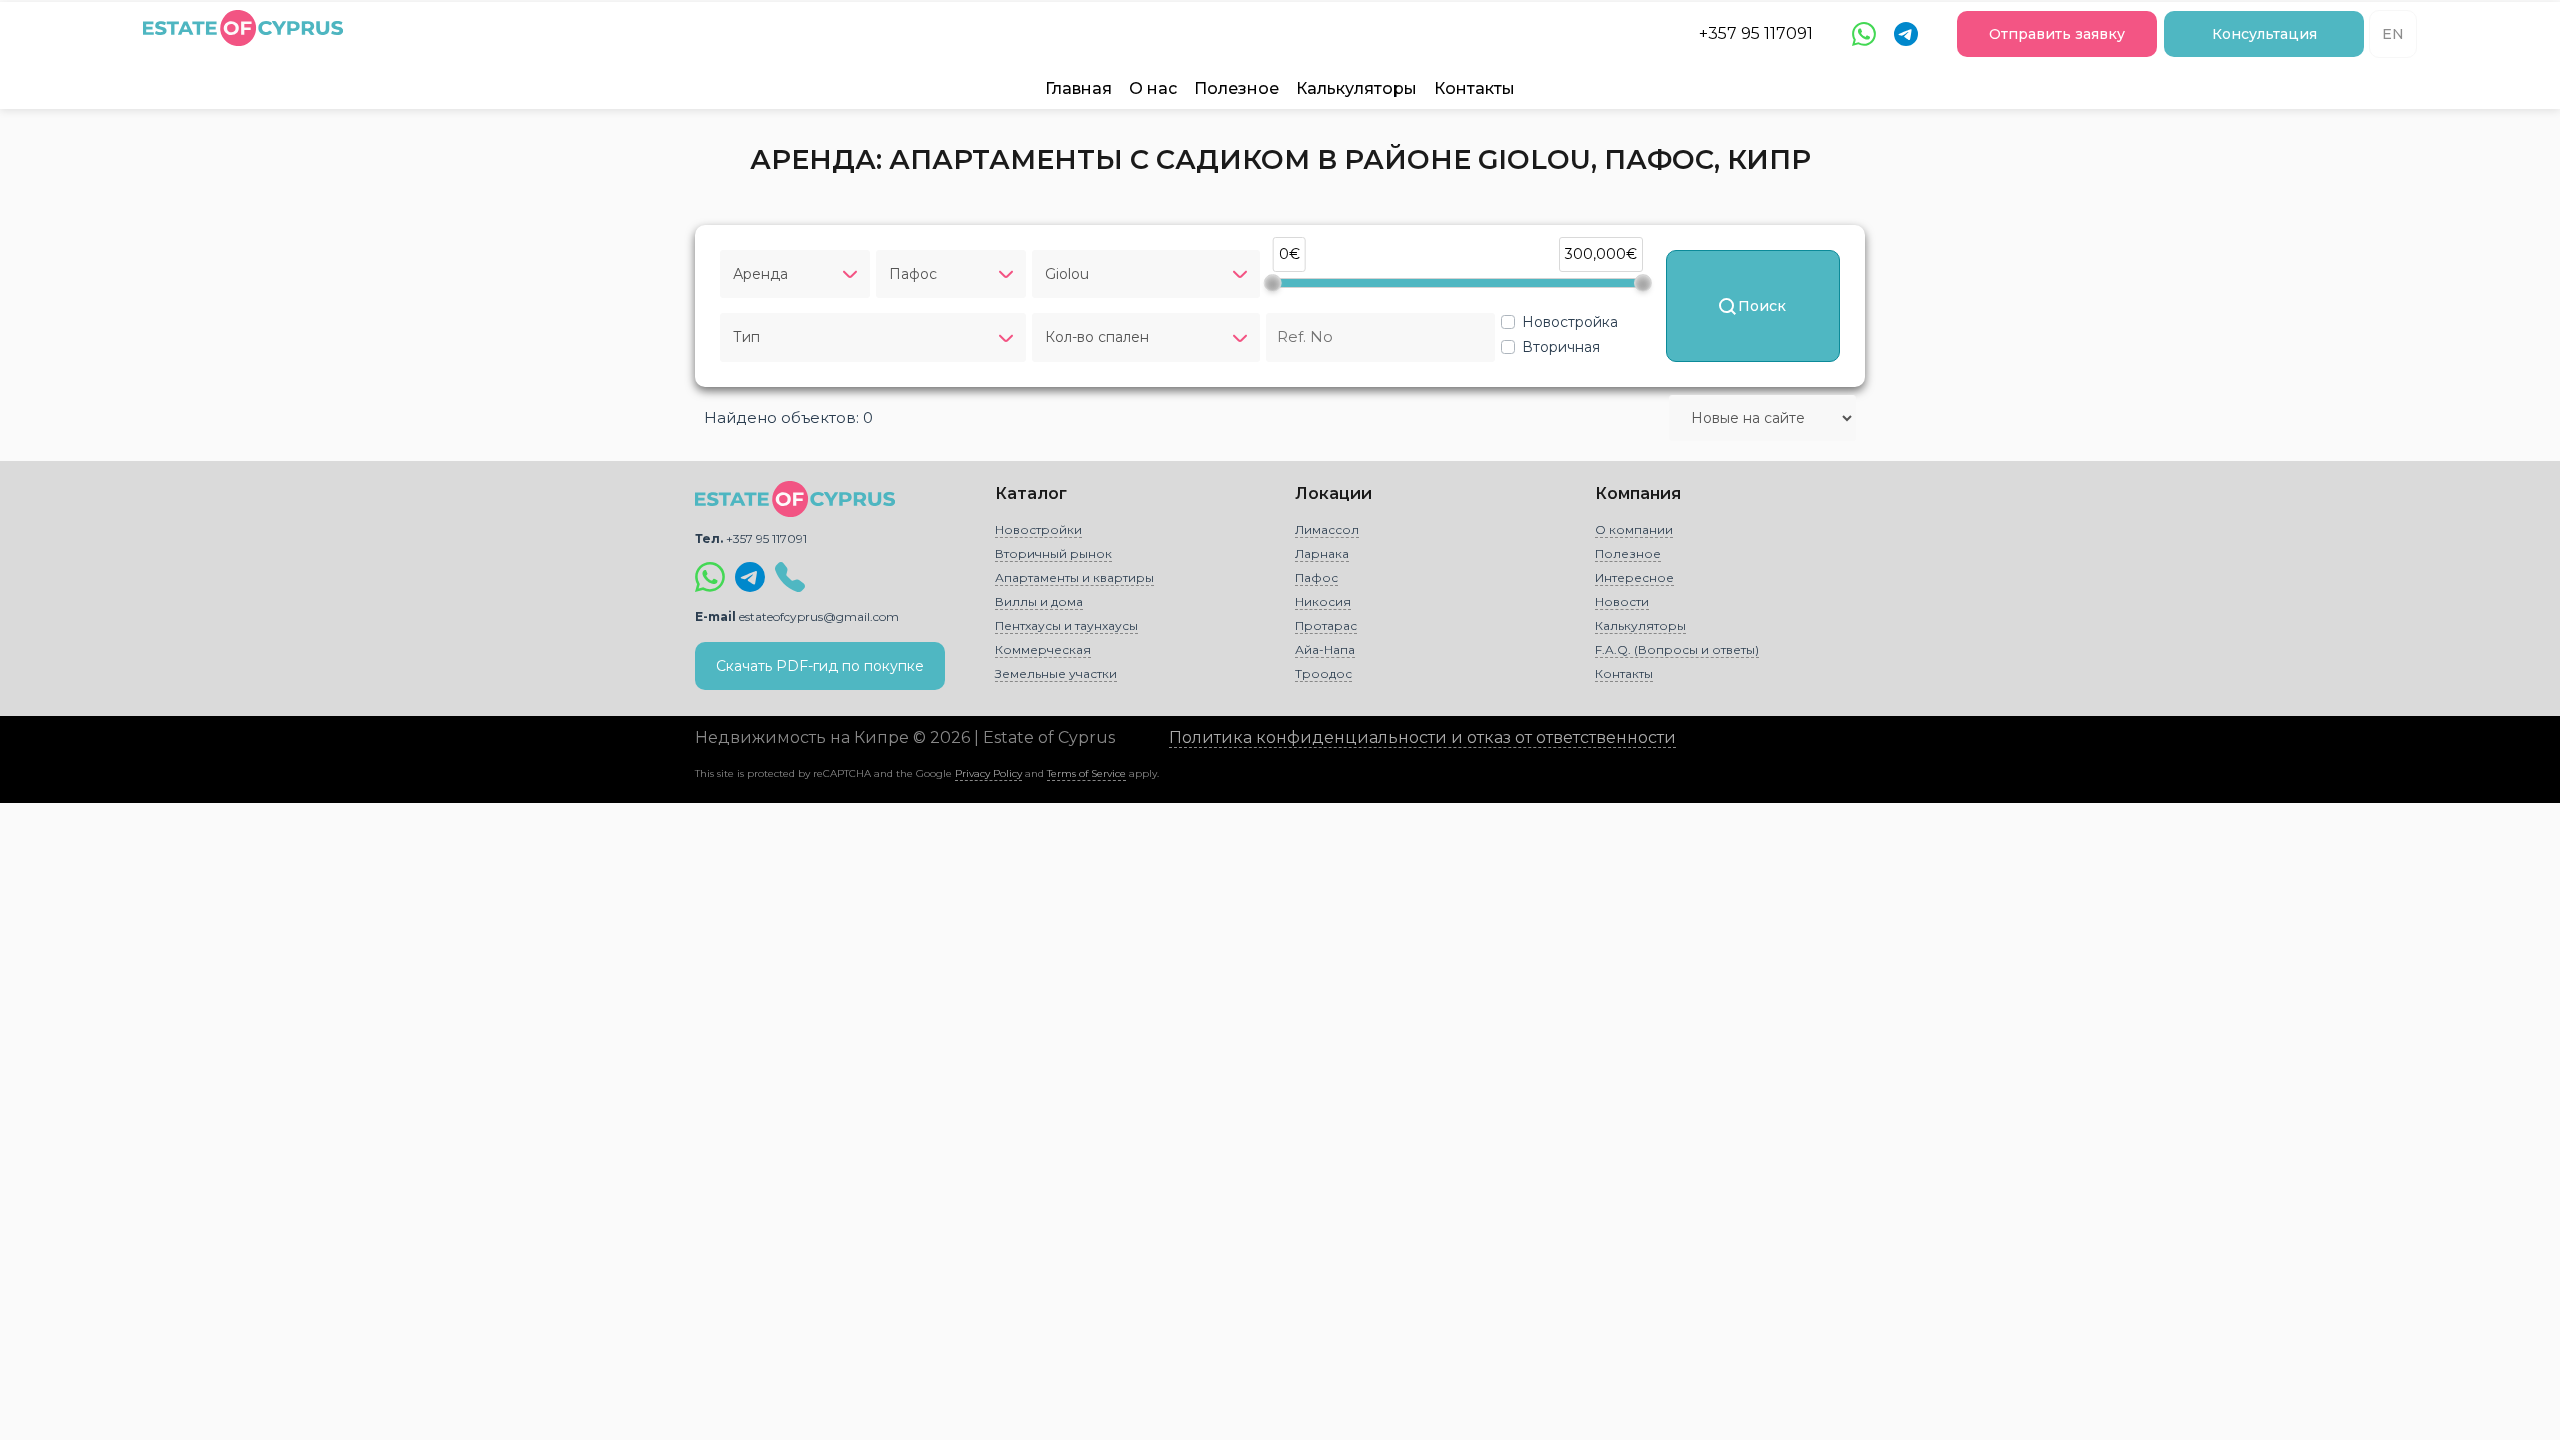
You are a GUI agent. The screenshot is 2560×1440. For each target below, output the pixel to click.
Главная (1078, 88)
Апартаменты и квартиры (1074, 577)
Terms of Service (1086, 773)
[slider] (1273, 283)
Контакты (1474, 88)
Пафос (1316, 577)
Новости (1622, 601)
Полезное (1236, 88)
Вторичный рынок (1053, 553)
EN (2393, 34)
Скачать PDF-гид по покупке (820, 666)
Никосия (1323, 601)
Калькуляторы (1356, 88)
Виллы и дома (1039, 601)
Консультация (2264, 34)
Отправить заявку (2057, 34)
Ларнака (1322, 553)
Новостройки (1038, 529)
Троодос (1323, 673)
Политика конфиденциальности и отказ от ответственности (1422, 737)
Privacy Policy (988, 773)
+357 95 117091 (1756, 33)
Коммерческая (1043, 649)
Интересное (1634, 577)
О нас (1153, 88)
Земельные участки (1056, 673)
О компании (1634, 529)
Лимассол (1327, 529)
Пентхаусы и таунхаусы (1066, 625)
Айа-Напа (1325, 649)
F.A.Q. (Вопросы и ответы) (1677, 649)
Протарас (1326, 625)
